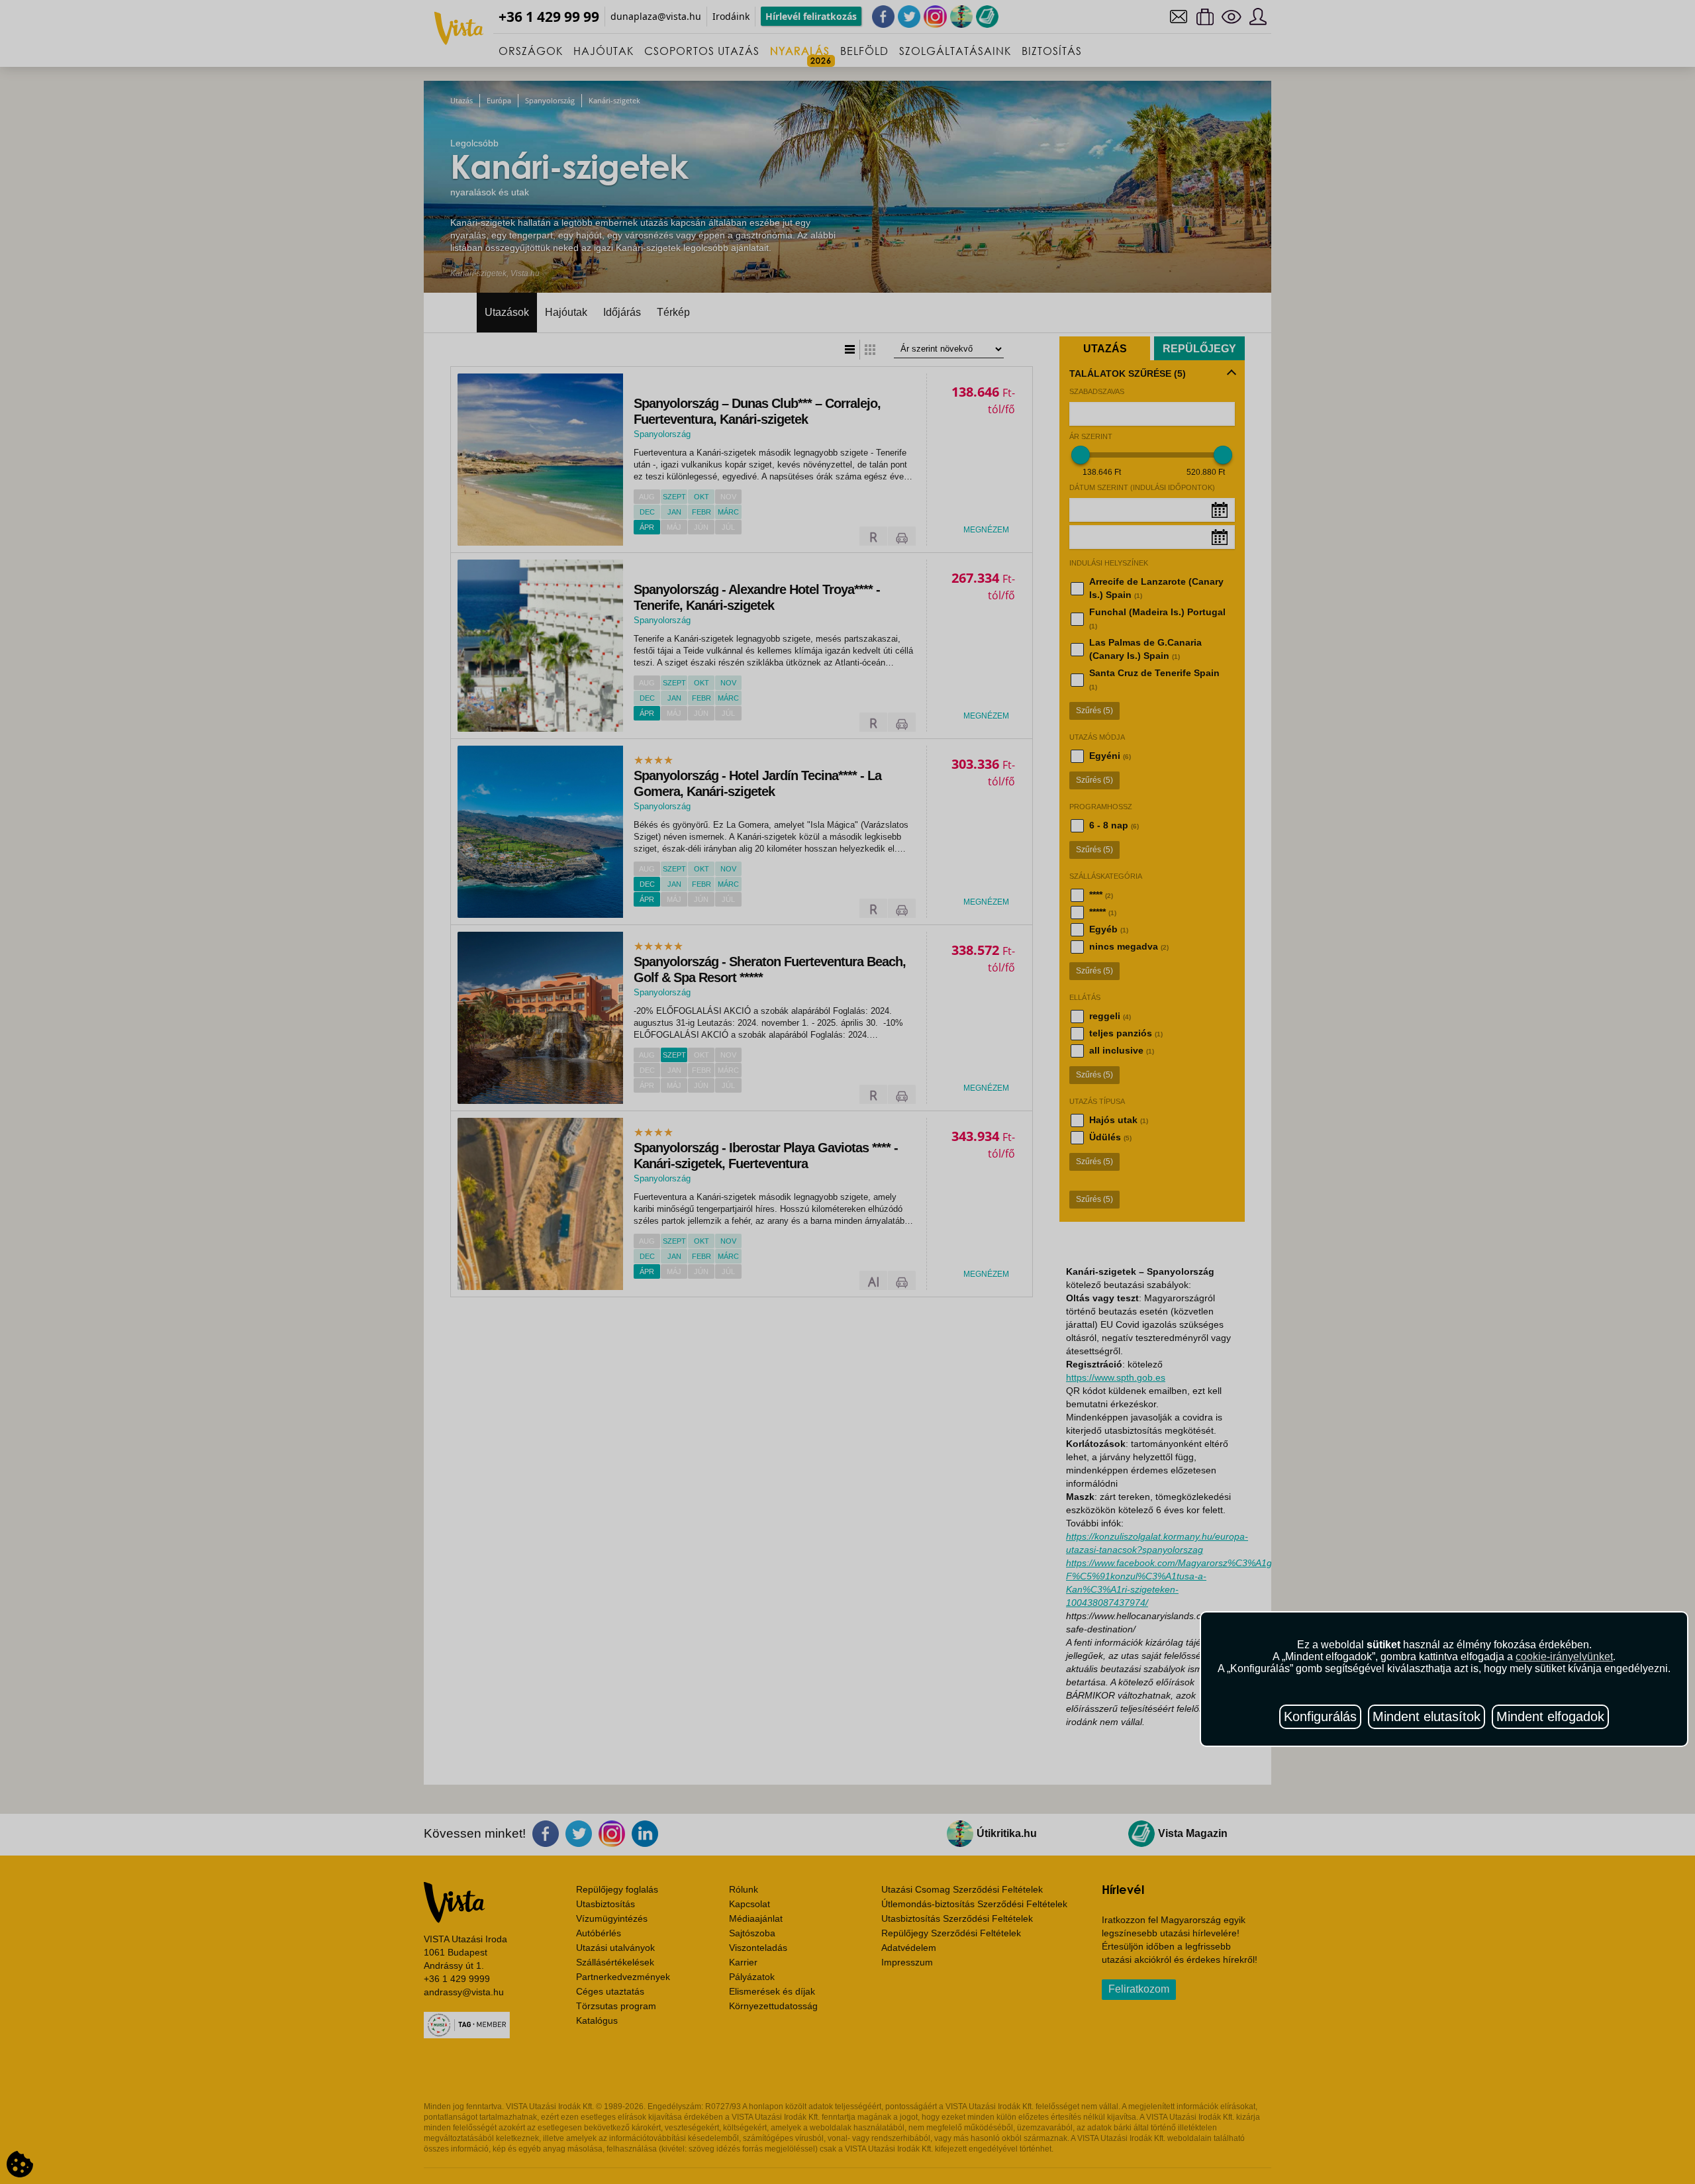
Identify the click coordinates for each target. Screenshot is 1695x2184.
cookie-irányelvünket (1564, 1657)
